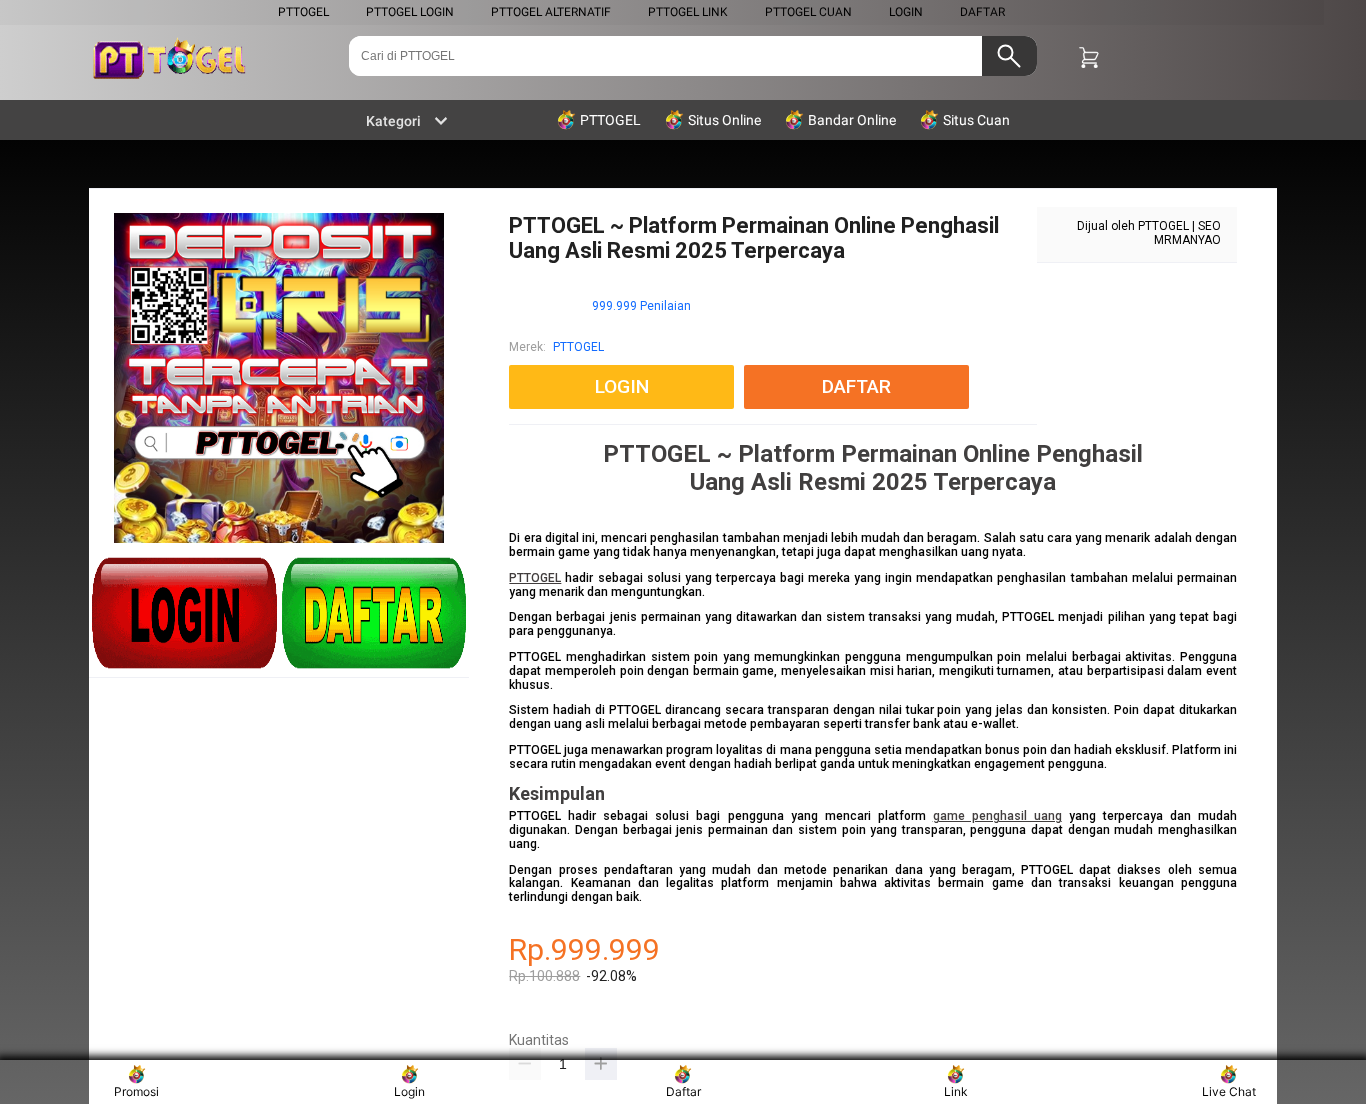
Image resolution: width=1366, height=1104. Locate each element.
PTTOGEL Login (410, 12)
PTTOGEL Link (688, 12)
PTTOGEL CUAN (808, 12)
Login (409, 1091)
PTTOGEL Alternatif (551, 12)
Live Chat (1229, 1091)
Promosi (136, 1091)
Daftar (683, 1091)
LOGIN (906, 12)
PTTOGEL (303, 12)
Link (956, 1091)
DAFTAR (982, 12)
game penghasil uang (997, 816)
